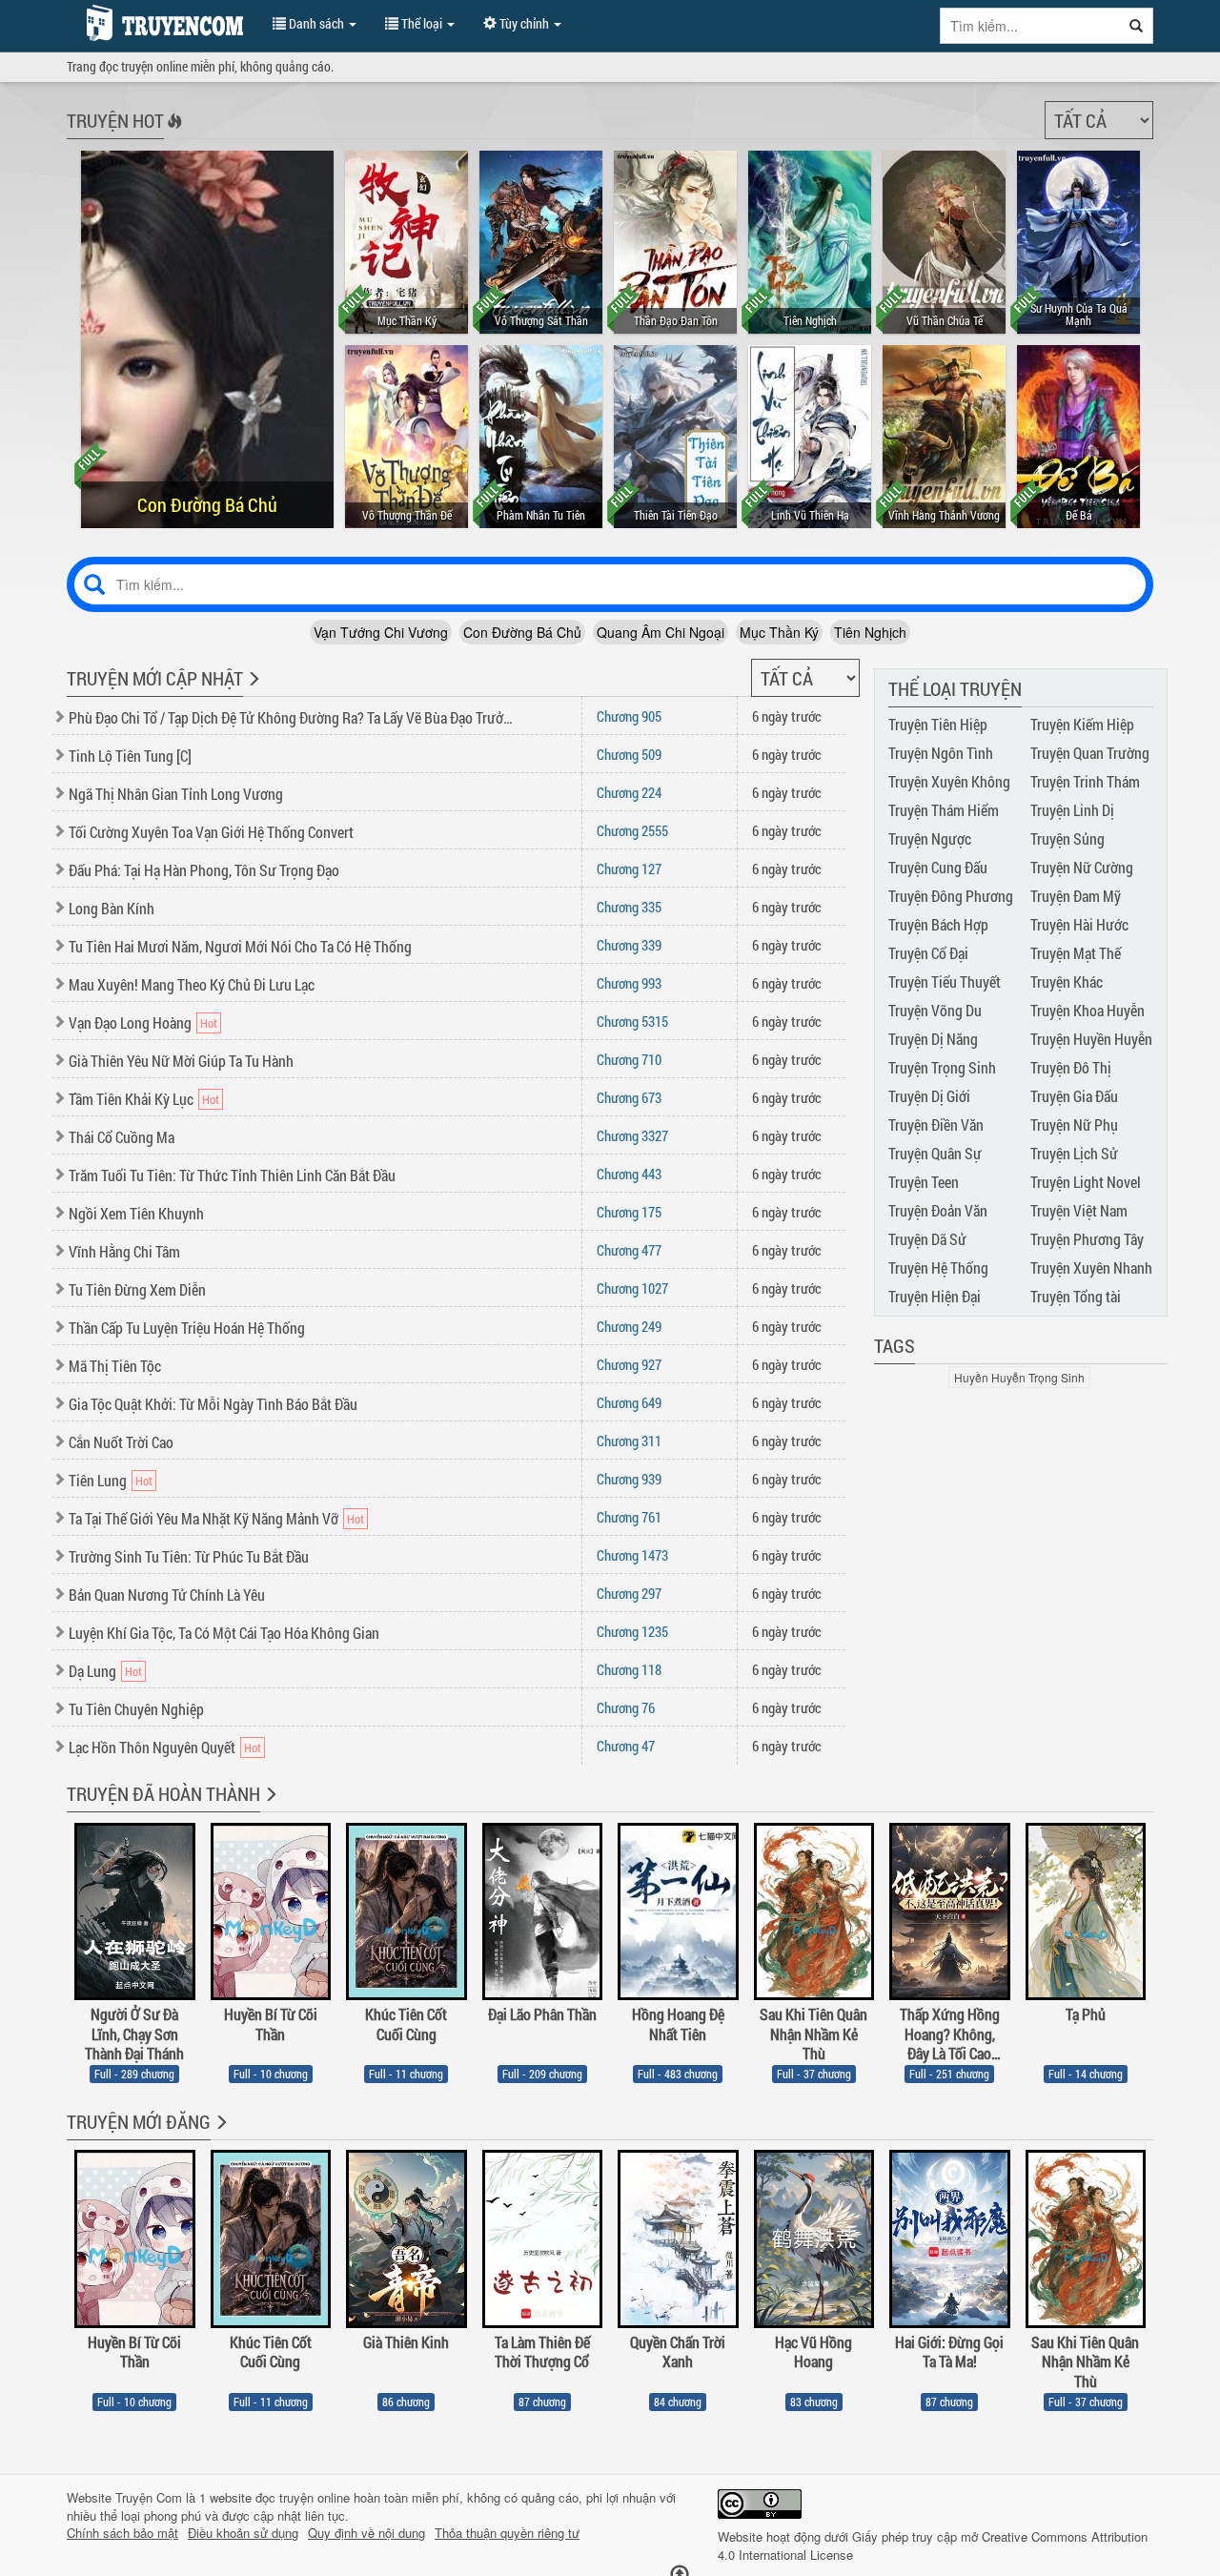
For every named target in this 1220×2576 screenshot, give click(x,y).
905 (629, 716)
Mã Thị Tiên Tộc (115, 1366)
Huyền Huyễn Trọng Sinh (1019, 1377)
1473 (632, 1555)
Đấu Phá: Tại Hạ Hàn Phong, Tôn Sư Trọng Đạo (204, 870)
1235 (632, 1631)
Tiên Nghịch (870, 632)
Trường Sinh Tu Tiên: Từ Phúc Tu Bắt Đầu (189, 1556)
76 (626, 1707)
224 (629, 792)
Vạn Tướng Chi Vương (381, 632)
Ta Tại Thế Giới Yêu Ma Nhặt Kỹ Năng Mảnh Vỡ (203, 1518)
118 (629, 1669)
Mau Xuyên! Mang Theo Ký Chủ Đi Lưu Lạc (192, 984)
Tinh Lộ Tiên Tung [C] (130, 756)
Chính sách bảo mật (122, 2533)
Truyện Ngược (930, 838)
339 (629, 945)
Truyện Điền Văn (936, 1124)
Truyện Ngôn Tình (941, 753)
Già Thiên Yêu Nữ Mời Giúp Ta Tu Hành (181, 1061)
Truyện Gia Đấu (1074, 1096)
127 (629, 869)
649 (629, 1402)
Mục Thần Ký (779, 632)
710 (629, 1059)
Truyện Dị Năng (933, 1039)
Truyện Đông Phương (951, 896)
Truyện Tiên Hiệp (938, 724)
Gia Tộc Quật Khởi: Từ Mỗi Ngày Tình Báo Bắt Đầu (213, 1404)
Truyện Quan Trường (1090, 753)
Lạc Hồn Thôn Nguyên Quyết (152, 1747)
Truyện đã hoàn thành (163, 1793)
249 (629, 1326)
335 (629, 907)
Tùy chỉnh (524, 23)
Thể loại (422, 23)
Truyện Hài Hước (1079, 924)
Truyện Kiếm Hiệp (1082, 724)
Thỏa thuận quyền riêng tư (507, 2533)
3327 (632, 1135)
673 (629, 1097)
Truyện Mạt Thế (1076, 953)
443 (629, 1174)
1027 (632, 1288)
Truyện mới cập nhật (155, 678)
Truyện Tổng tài (1076, 1296)
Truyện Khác (1067, 981)
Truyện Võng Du (935, 1010)
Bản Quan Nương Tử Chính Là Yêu (167, 1595)
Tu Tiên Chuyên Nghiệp (136, 1709)
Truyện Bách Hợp (938, 924)
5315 (632, 1021)
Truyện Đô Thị (1071, 1067)
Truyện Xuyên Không (949, 781)
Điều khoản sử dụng (243, 2533)
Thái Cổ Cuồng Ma (122, 1137)
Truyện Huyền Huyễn (1091, 1039)
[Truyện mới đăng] (220, 2135)
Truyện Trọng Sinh (942, 1067)
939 (629, 1479)
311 (629, 1441)
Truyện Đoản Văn (938, 1210)
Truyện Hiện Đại (935, 1296)
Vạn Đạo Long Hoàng (130, 1022)
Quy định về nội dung (366, 2533)
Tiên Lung (98, 1480)
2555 (632, 830)
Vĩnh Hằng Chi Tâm (124, 1251)
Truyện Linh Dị (1072, 810)
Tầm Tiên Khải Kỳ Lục (131, 1099)
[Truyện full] (269, 1807)
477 (629, 1250)
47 (626, 1746)
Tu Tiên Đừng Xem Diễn (137, 1289)
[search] (1137, 26)
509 (629, 754)
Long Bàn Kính (112, 908)
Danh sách (316, 23)
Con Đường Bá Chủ (522, 632)
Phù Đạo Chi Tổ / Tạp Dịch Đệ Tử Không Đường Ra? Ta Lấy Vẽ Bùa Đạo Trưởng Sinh (293, 717)
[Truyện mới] (252, 691)
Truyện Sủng (1067, 838)
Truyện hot (115, 120)
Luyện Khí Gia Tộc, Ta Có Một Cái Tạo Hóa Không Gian (224, 1633)
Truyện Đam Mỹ (1076, 896)
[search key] (1030, 26)
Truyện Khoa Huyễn (1088, 1010)
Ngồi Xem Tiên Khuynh (136, 1213)
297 (629, 1593)
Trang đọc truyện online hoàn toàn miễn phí (160, 23)
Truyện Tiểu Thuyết (945, 981)
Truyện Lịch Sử (1074, 1153)
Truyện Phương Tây (1087, 1239)
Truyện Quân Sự (935, 1153)
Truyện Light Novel (1086, 1182)
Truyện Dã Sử (927, 1239)
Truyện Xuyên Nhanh (1091, 1268)
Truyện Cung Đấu (938, 867)
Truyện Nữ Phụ (1074, 1124)
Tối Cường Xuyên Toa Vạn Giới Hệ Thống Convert (211, 832)
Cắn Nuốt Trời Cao (121, 1442)
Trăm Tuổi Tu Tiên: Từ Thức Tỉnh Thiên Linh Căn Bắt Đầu (232, 1175)
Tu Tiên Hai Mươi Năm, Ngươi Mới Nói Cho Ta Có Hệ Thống (240, 946)
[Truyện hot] (173, 133)
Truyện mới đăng (139, 2121)
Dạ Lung (92, 1671)
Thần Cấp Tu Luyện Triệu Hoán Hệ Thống (187, 1328)
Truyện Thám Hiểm (944, 810)
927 (629, 1364)
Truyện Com (149, 2497)
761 (629, 1517)
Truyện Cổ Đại (928, 953)
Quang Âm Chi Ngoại (661, 632)
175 (629, 1212)
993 (629, 983)
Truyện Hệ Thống (938, 1268)
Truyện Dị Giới (929, 1096)
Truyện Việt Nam (1079, 1210)
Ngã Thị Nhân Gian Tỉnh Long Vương (176, 794)
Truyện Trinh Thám (1085, 781)
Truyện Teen (924, 1182)
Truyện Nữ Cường (1082, 867)
